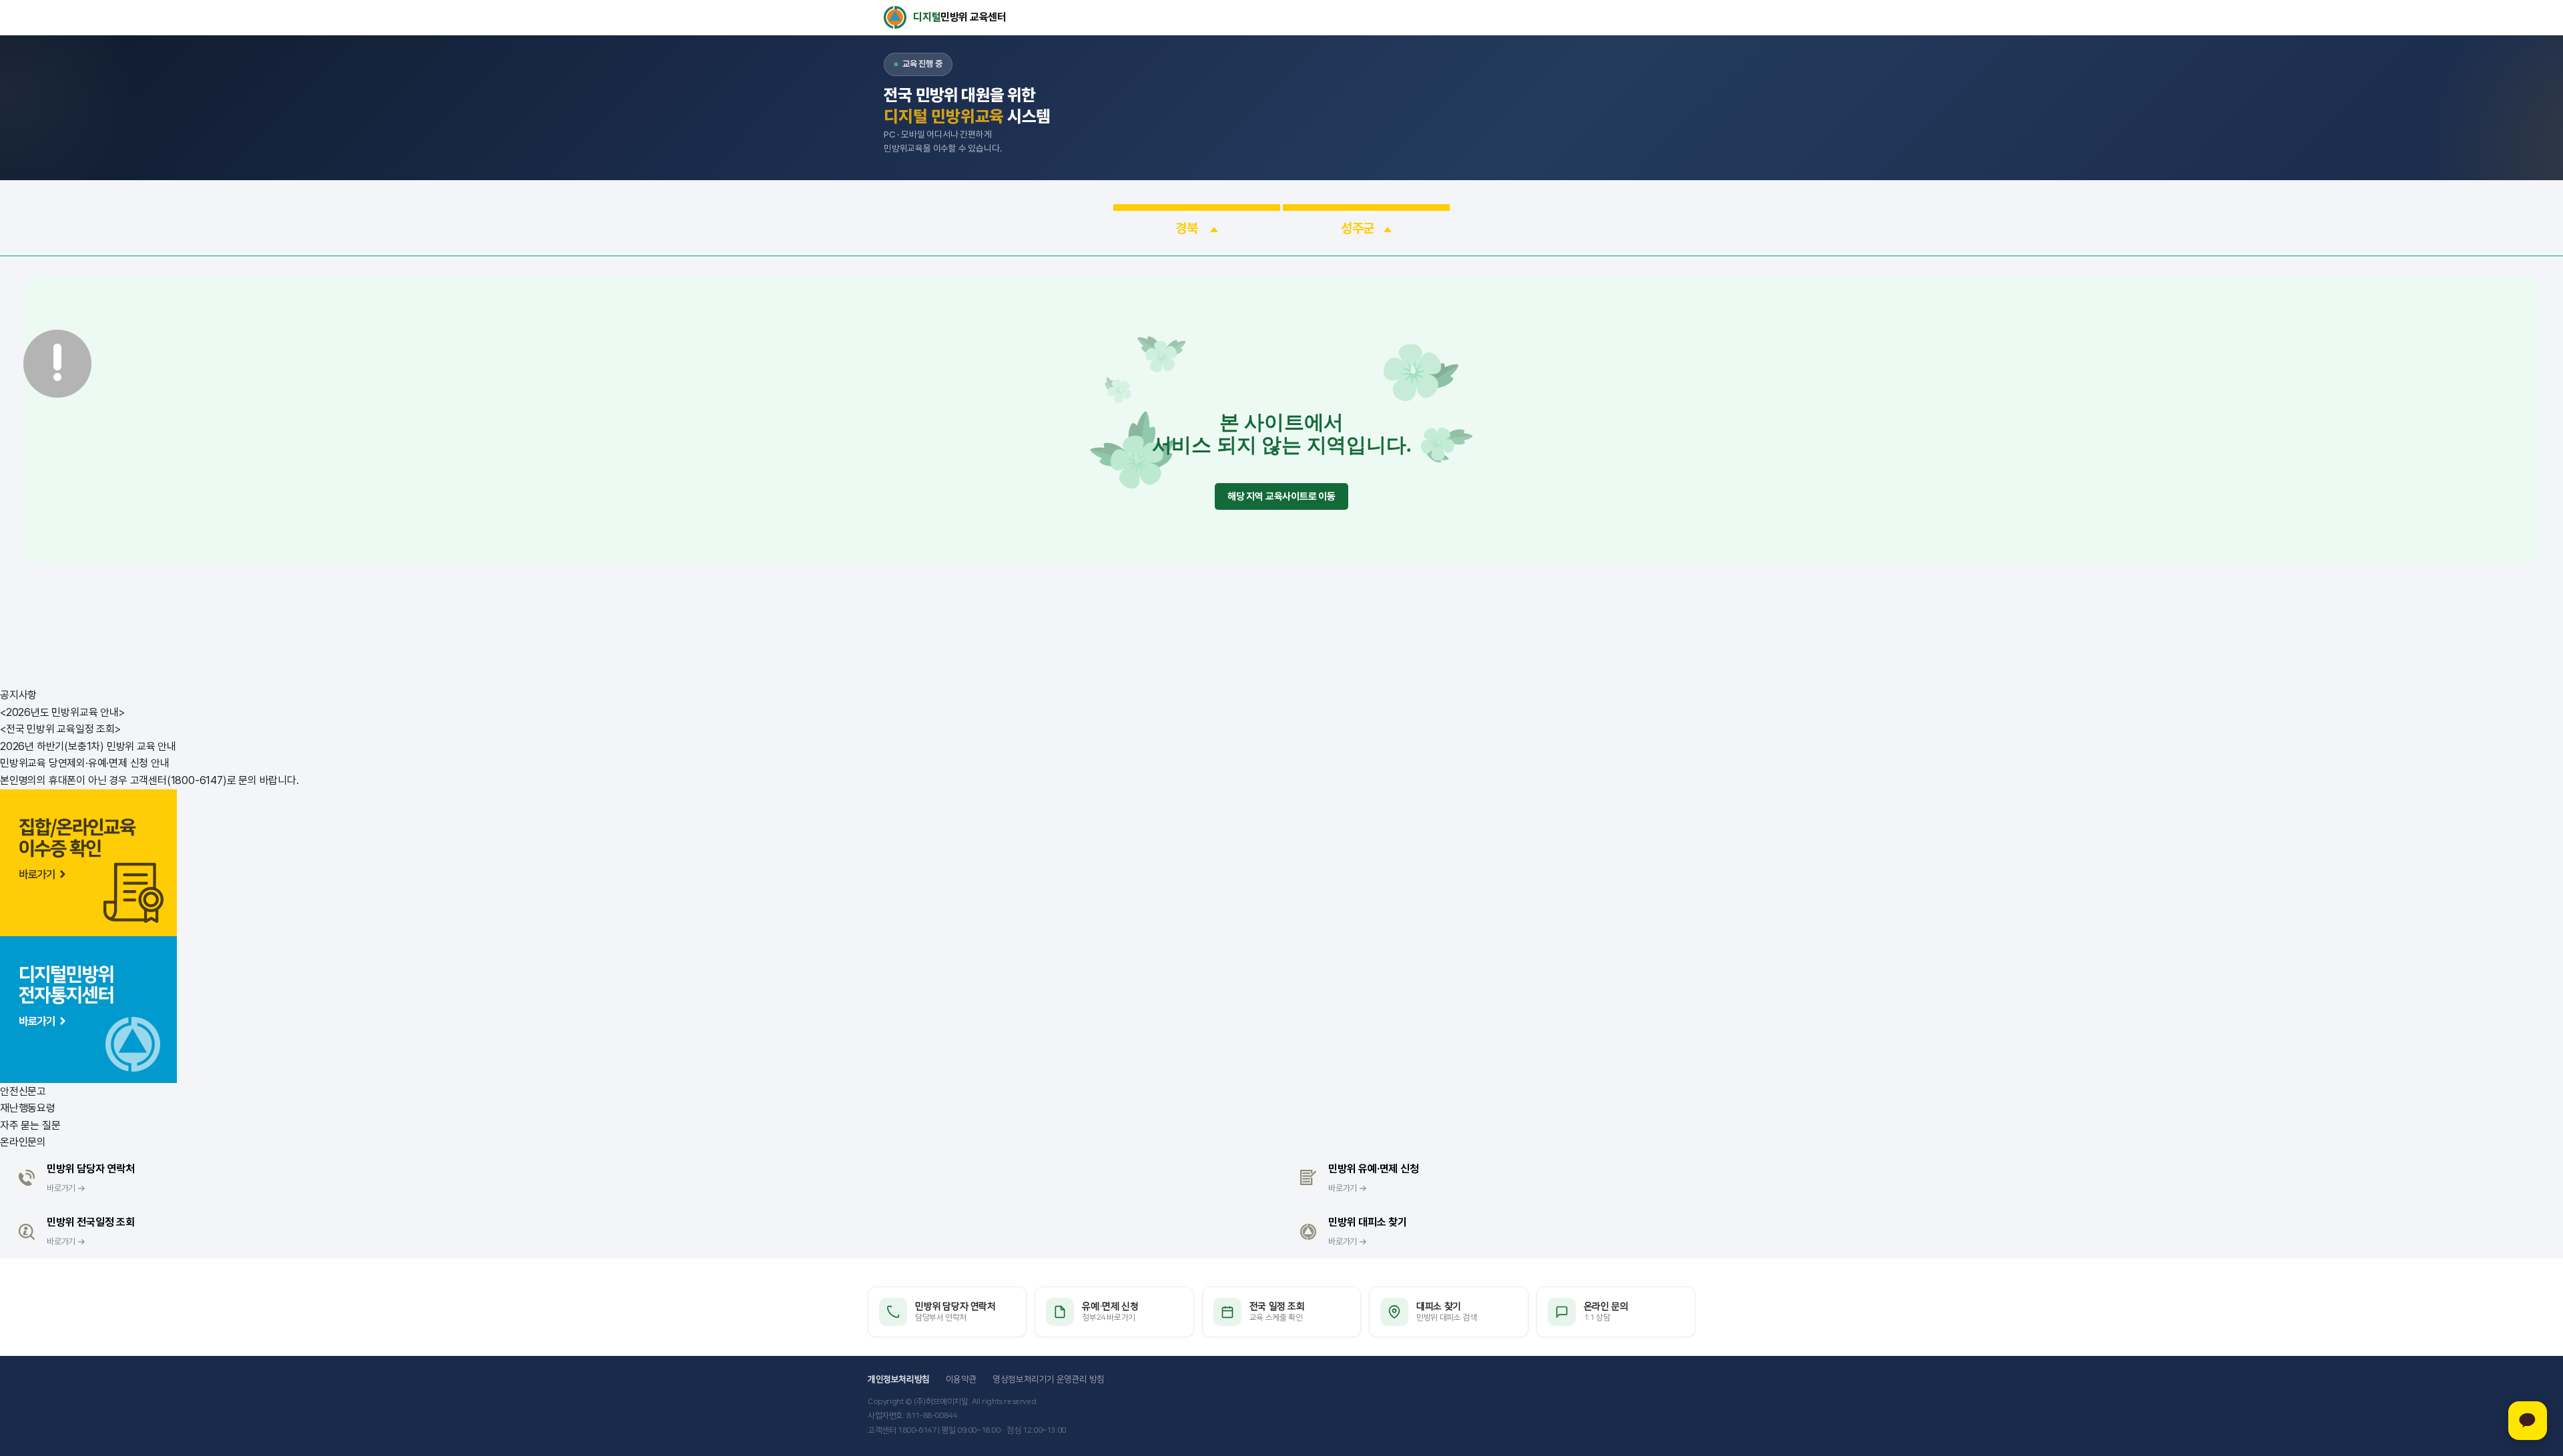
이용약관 (961, 1379)
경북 (1188, 228)
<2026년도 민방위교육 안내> (62, 712)
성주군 (1358, 228)
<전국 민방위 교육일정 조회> (60, 729)
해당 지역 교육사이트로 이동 (1281, 496)
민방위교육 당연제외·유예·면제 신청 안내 (85, 763)
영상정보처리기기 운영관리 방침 (1049, 1379)
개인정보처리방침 (899, 1379)
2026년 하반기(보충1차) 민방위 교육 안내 (88, 746)
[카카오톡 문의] (2528, 1421)
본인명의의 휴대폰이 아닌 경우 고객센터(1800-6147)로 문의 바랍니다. (150, 780)
